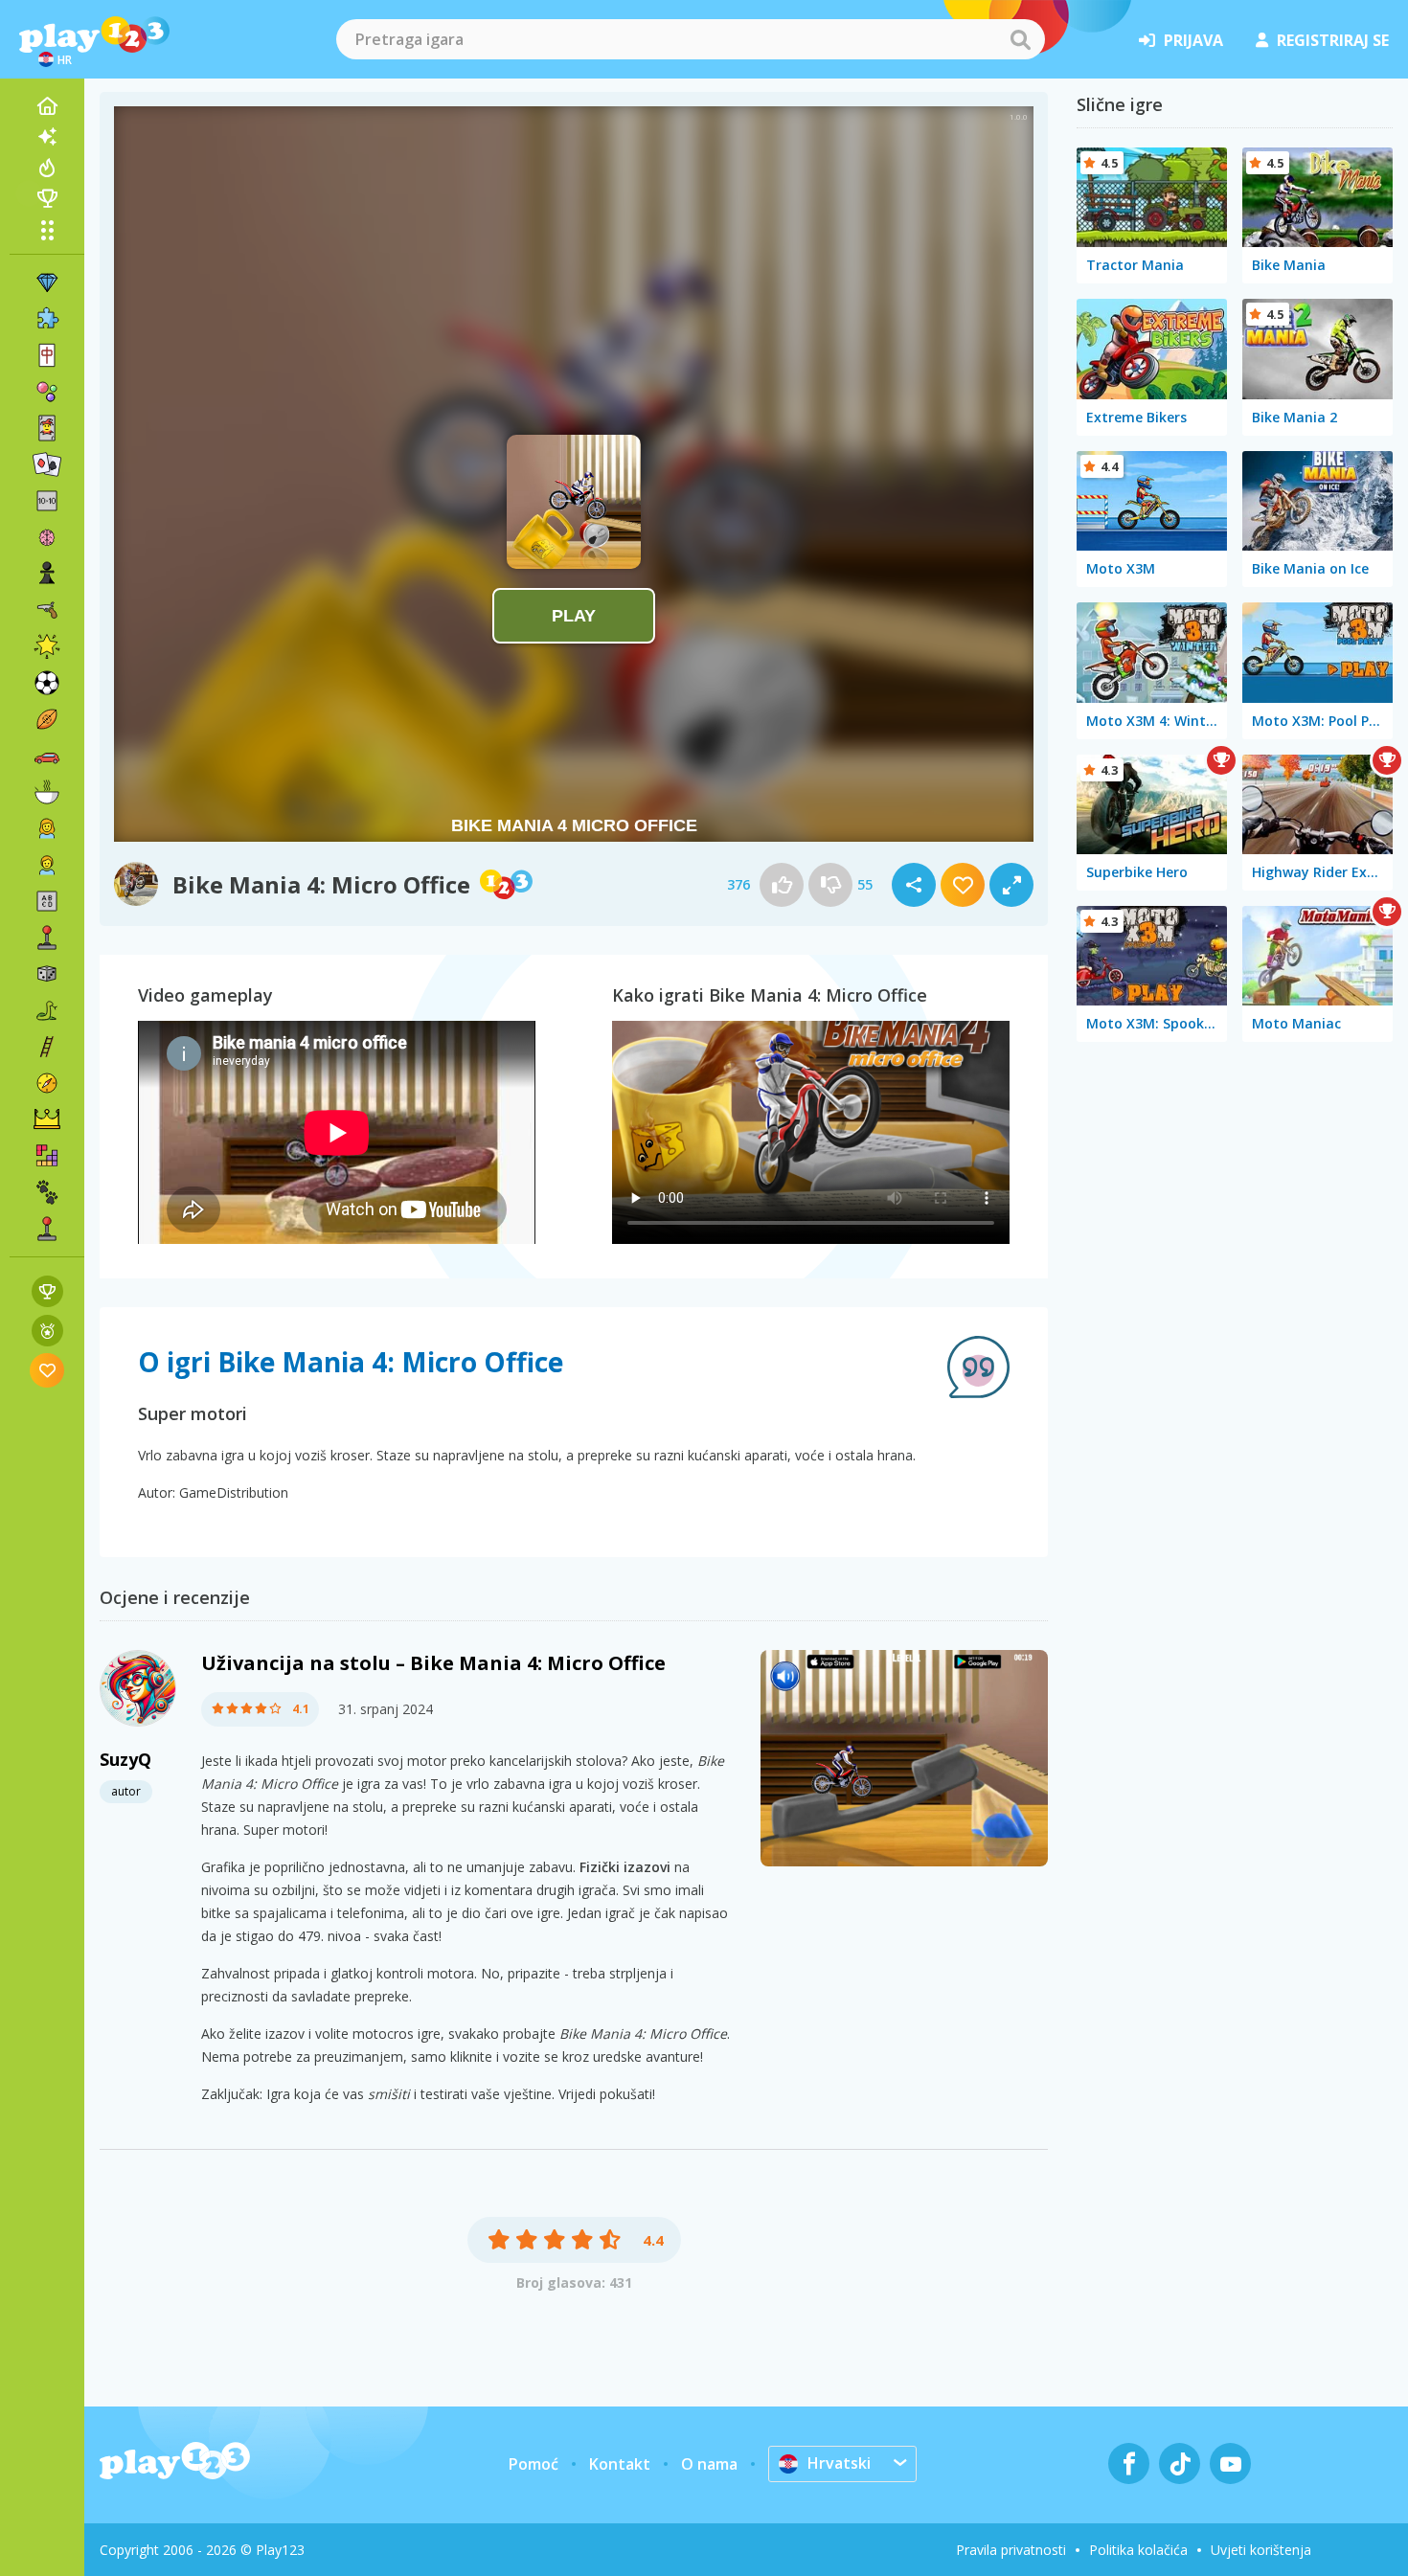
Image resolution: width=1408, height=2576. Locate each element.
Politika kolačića (1138, 2550)
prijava (1193, 40)
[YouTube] (1230, 2463)
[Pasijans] (47, 464)
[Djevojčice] (47, 828)
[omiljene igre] (47, 1370)
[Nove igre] (47, 137)
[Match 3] (47, 282)
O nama (709, 2464)
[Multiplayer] (47, 1229)
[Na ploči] (47, 974)
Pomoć (534, 2464)
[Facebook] (1129, 2463)
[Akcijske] (47, 610)
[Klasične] (47, 1010)
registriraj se (1333, 40)
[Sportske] (47, 719)
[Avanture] (47, 1083)
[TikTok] (1180, 2463)
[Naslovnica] (47, 106)
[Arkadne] (47, 938)
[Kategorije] (47, 230)
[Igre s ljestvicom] (47, 1291)
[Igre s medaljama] (47, 1331)
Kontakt (620, 2464)
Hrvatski (839, 2463)
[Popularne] (47, 168)
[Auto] (47, 756)
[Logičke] (47, 537)
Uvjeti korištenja (1261, 2550)
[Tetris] (47, 1156)
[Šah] (47, 574)
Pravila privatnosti (1011, 2550)
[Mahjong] (47, 355)
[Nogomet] (47, 683)
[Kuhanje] (47, 792)
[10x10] (47, 501)
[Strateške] (47, 1119)
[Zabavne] (47, 646)
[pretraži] (1020, 39)
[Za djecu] (47, 865)
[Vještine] (47, 1047)
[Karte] (47, 428)
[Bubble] (47, 392)
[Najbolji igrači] (47, 198)
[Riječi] (47, 901)
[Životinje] (47, 1192)
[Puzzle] (47, 319)
